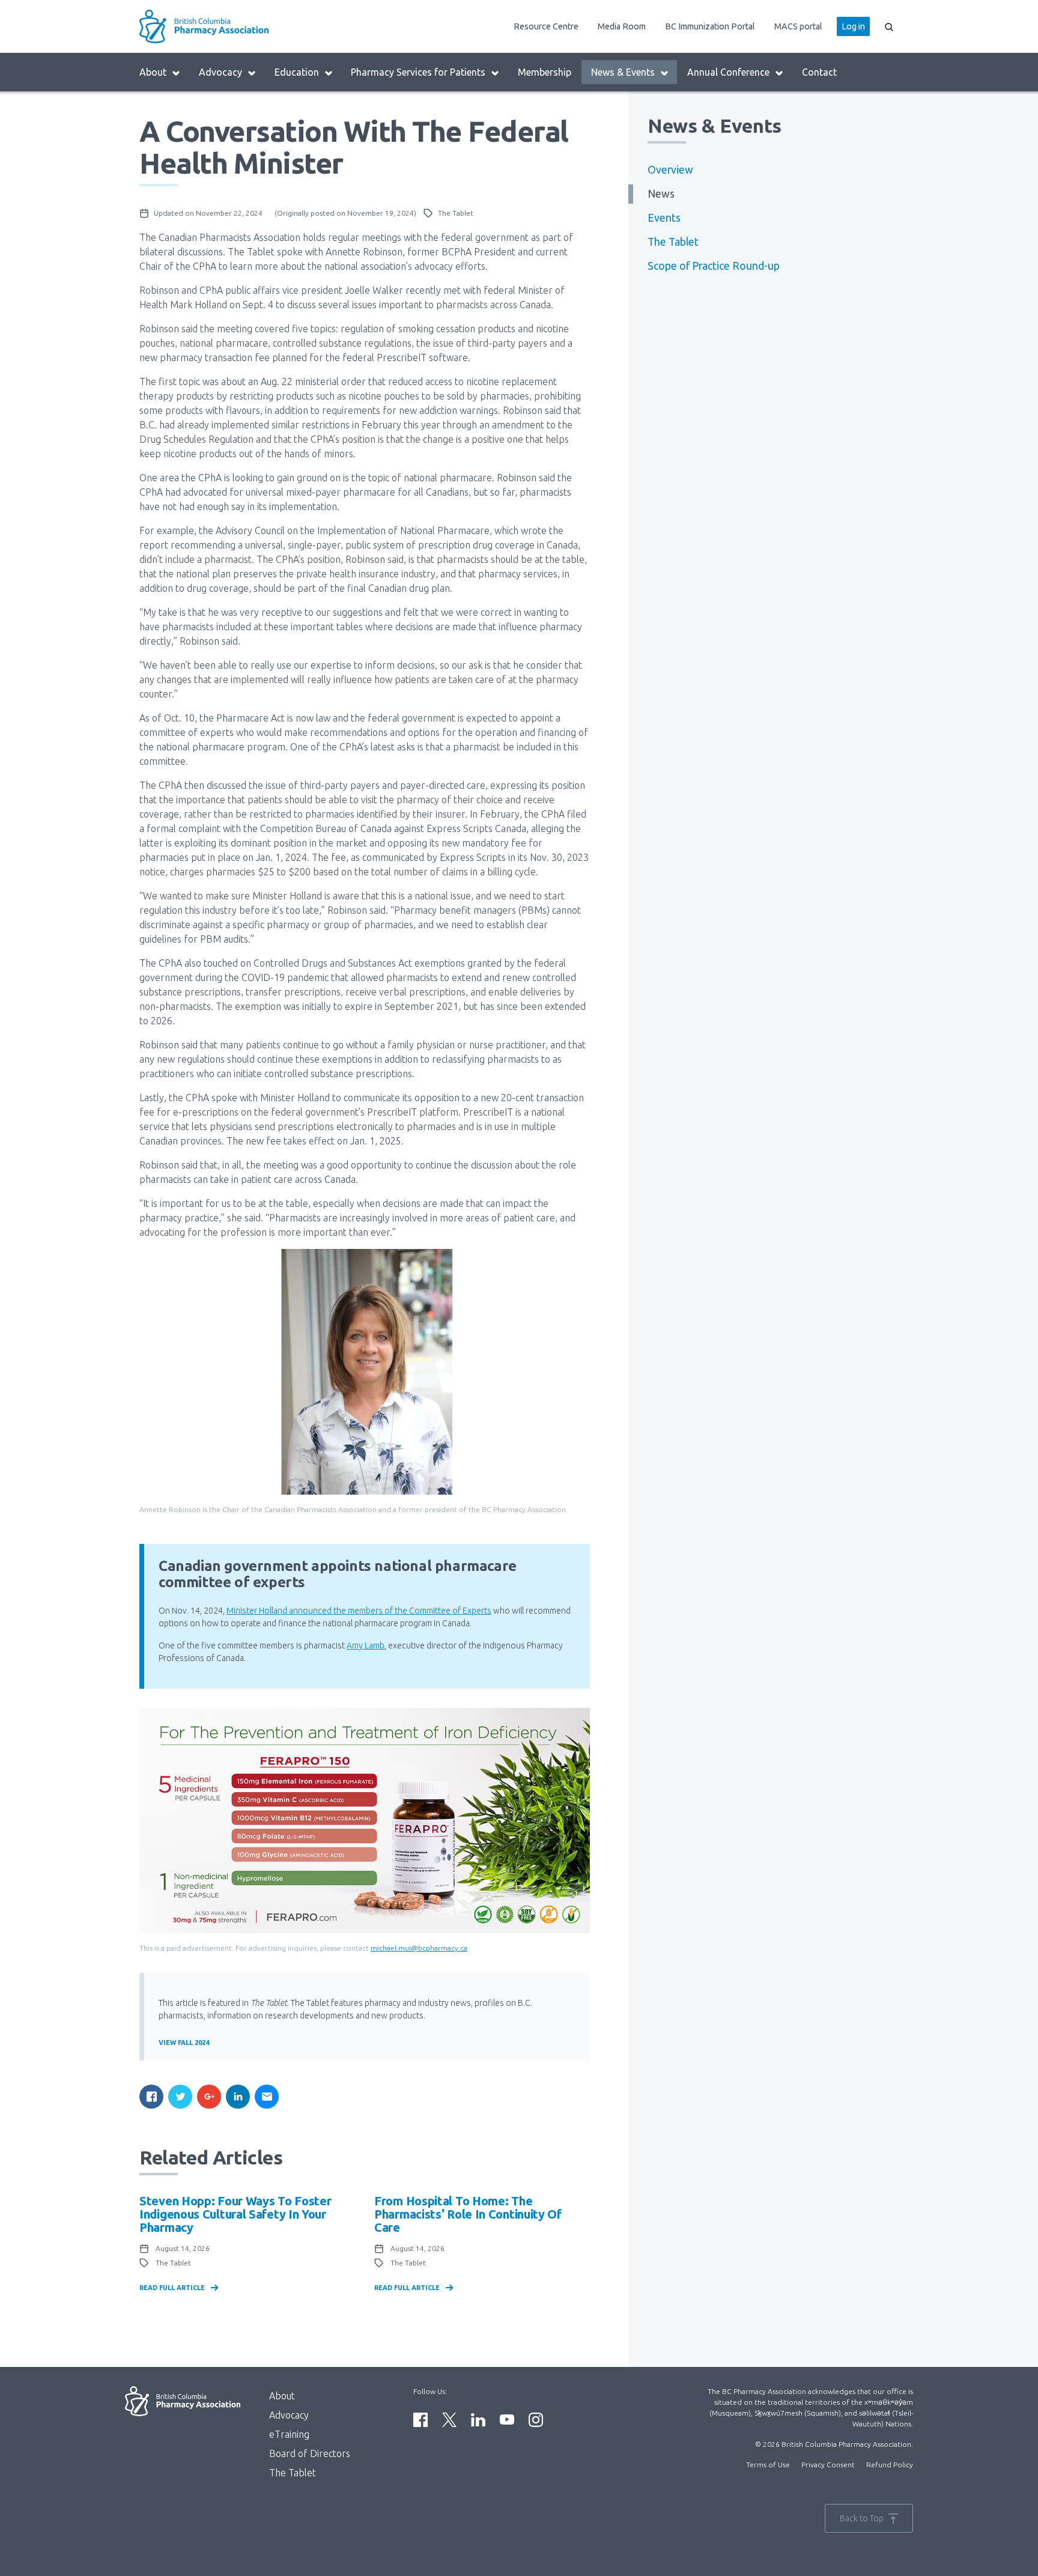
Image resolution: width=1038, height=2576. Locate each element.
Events (664, 218)
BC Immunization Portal (710, 26)
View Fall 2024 (184, 2043)
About (153, 72)
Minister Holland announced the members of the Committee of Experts (359, 1611)
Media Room (622, 26)
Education (297, 72)
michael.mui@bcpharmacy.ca (419, 1948)
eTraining (289, 2434)
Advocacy (220, 72)
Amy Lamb (366, 1645)
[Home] (234, 26)
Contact (819, 72)
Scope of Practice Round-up (714, 266)
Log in (853, 26)
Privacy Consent (828, 2465)
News (661, 194)
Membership (545, 72)
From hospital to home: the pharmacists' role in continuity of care (468, 2214)
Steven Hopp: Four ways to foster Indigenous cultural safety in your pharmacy (235, 2214)
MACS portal (798, 26)
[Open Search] (889, 26)
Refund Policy (890, 2465)
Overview (670, 170)
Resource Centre (546, 26)
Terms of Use (768, 2465)
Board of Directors (310, 2453)
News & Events (623, 72)
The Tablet (673, 242)
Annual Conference (728, 72)
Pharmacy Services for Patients (418, 72)
